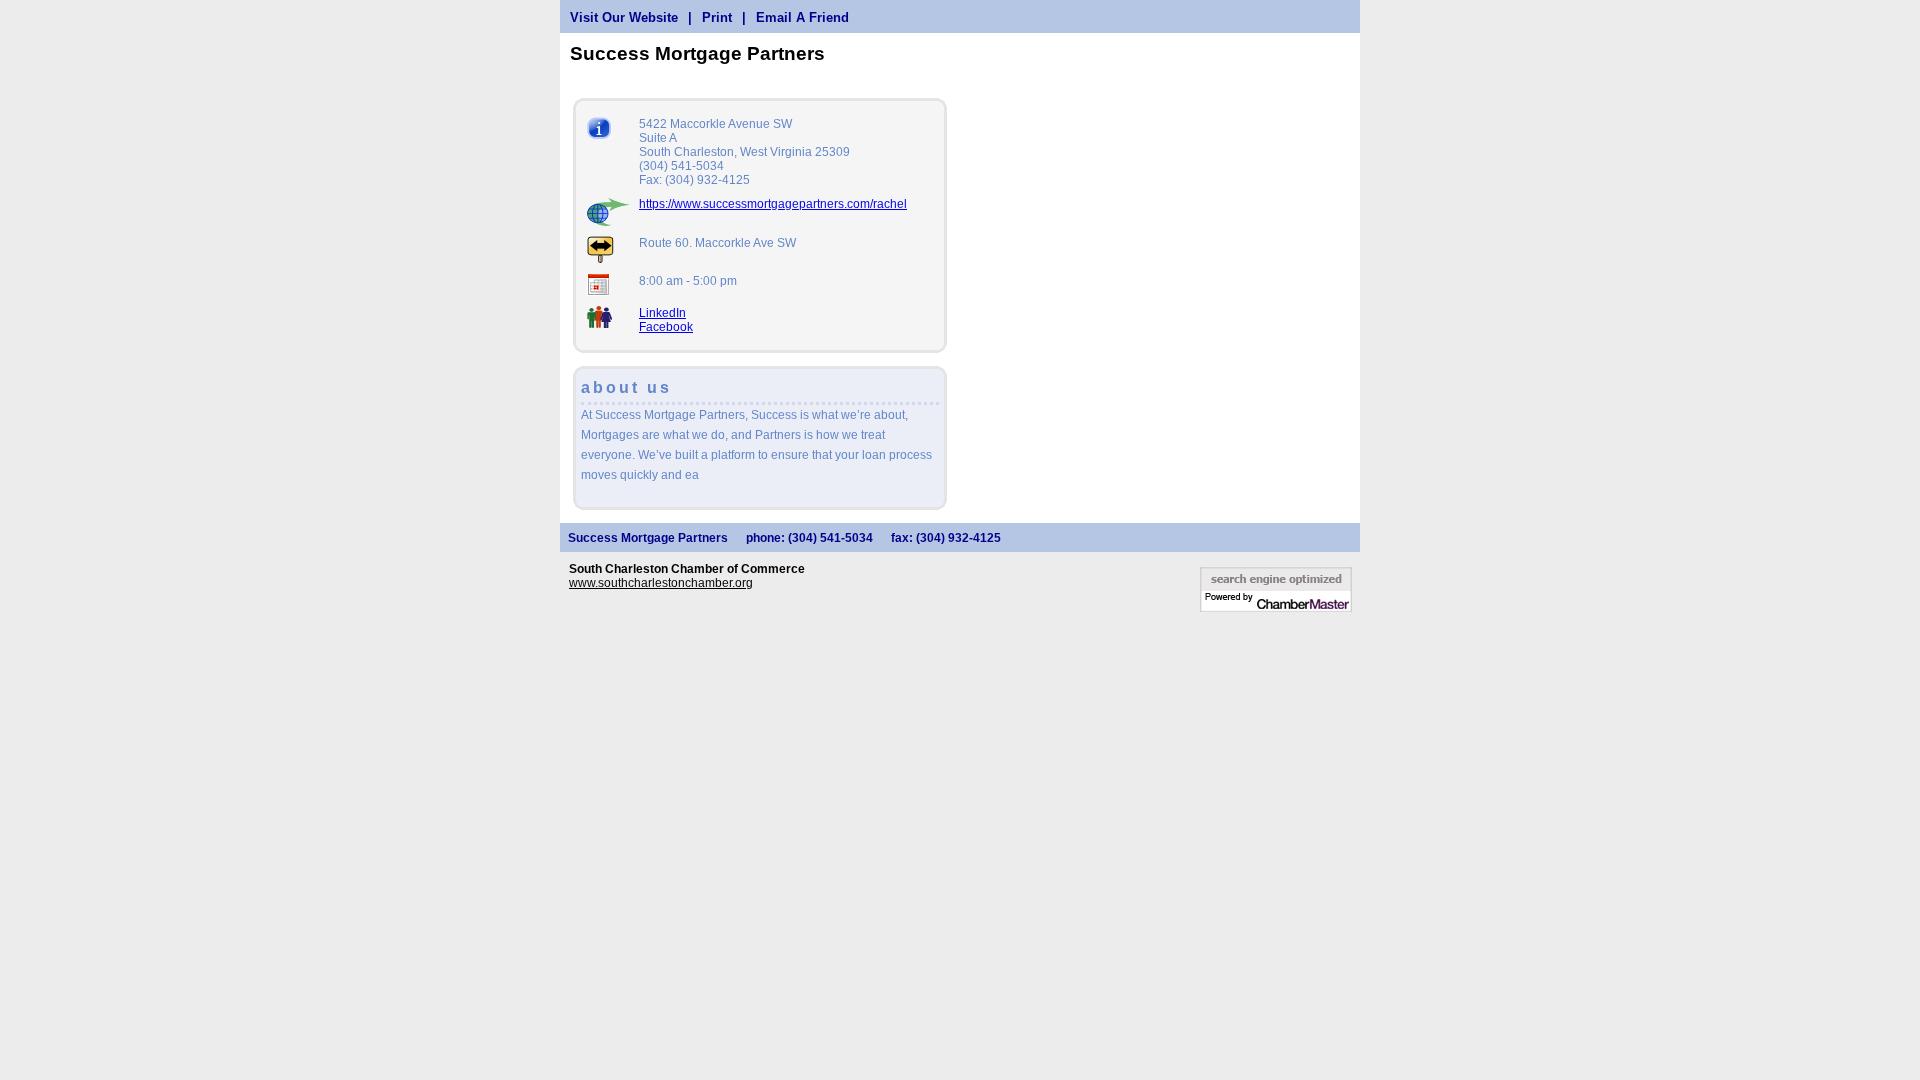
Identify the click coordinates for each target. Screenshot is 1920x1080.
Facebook (666, 327)
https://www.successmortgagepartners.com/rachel (773, 204)
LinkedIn (662, 313)
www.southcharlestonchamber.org (661, 583)
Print (717, 17)
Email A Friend (802, 17)
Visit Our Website (624, 17)
